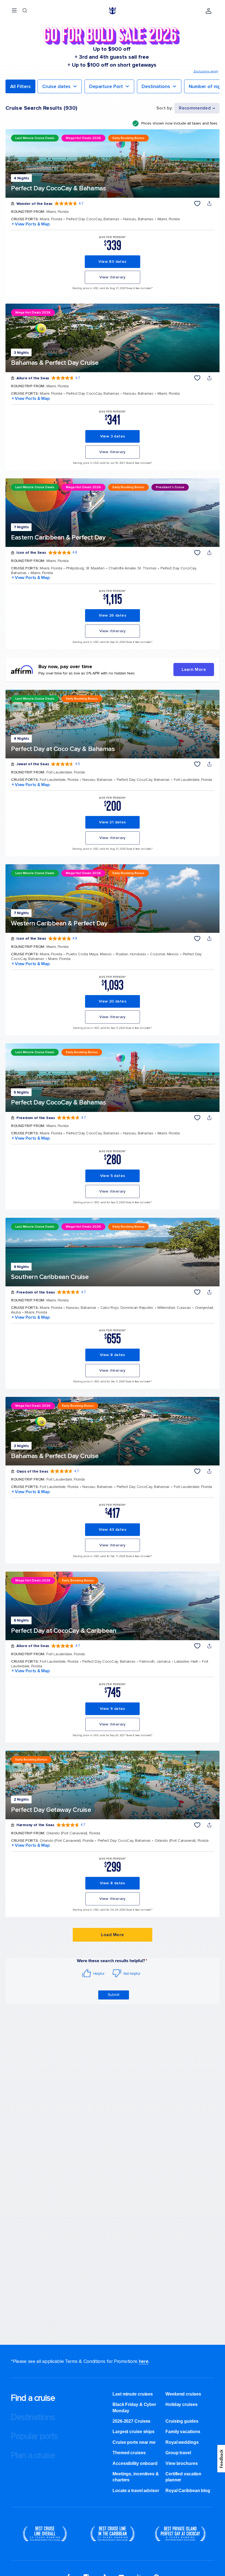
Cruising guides (182, 2421)
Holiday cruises (182, 2404)
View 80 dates (112, 262)
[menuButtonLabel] (14, 11)
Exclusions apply (206, 71)
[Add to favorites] (197, 204)
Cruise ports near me (134, 2442)
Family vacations (183, 2432)
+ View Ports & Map (30, 224)
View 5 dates (113, 1176)
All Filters (20, 86)
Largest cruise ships (133, 2432)
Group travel (178, 2453)
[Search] (25, 11)
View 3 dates (113, 436)
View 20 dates (113, 1001)
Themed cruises (129, 2453)
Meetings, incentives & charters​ (136, 2477)
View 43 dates (113, 1529)
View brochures (182, 2463)
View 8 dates (113, 1355)
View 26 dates (113, 615)
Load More (112, 1935)
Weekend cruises (183, 2394)
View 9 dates (113, 1709)
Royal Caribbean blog (188, 2491)
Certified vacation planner (183, 2477)
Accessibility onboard (135, 2463)
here (144, 2361)
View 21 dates (112, 822)
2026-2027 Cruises (131, 2421)
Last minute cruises (133, 2394)
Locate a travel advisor (136, 2491)
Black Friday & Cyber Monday (134, 2407)
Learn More (194, 670)
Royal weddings (182, 2442)
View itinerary (113, 277)
